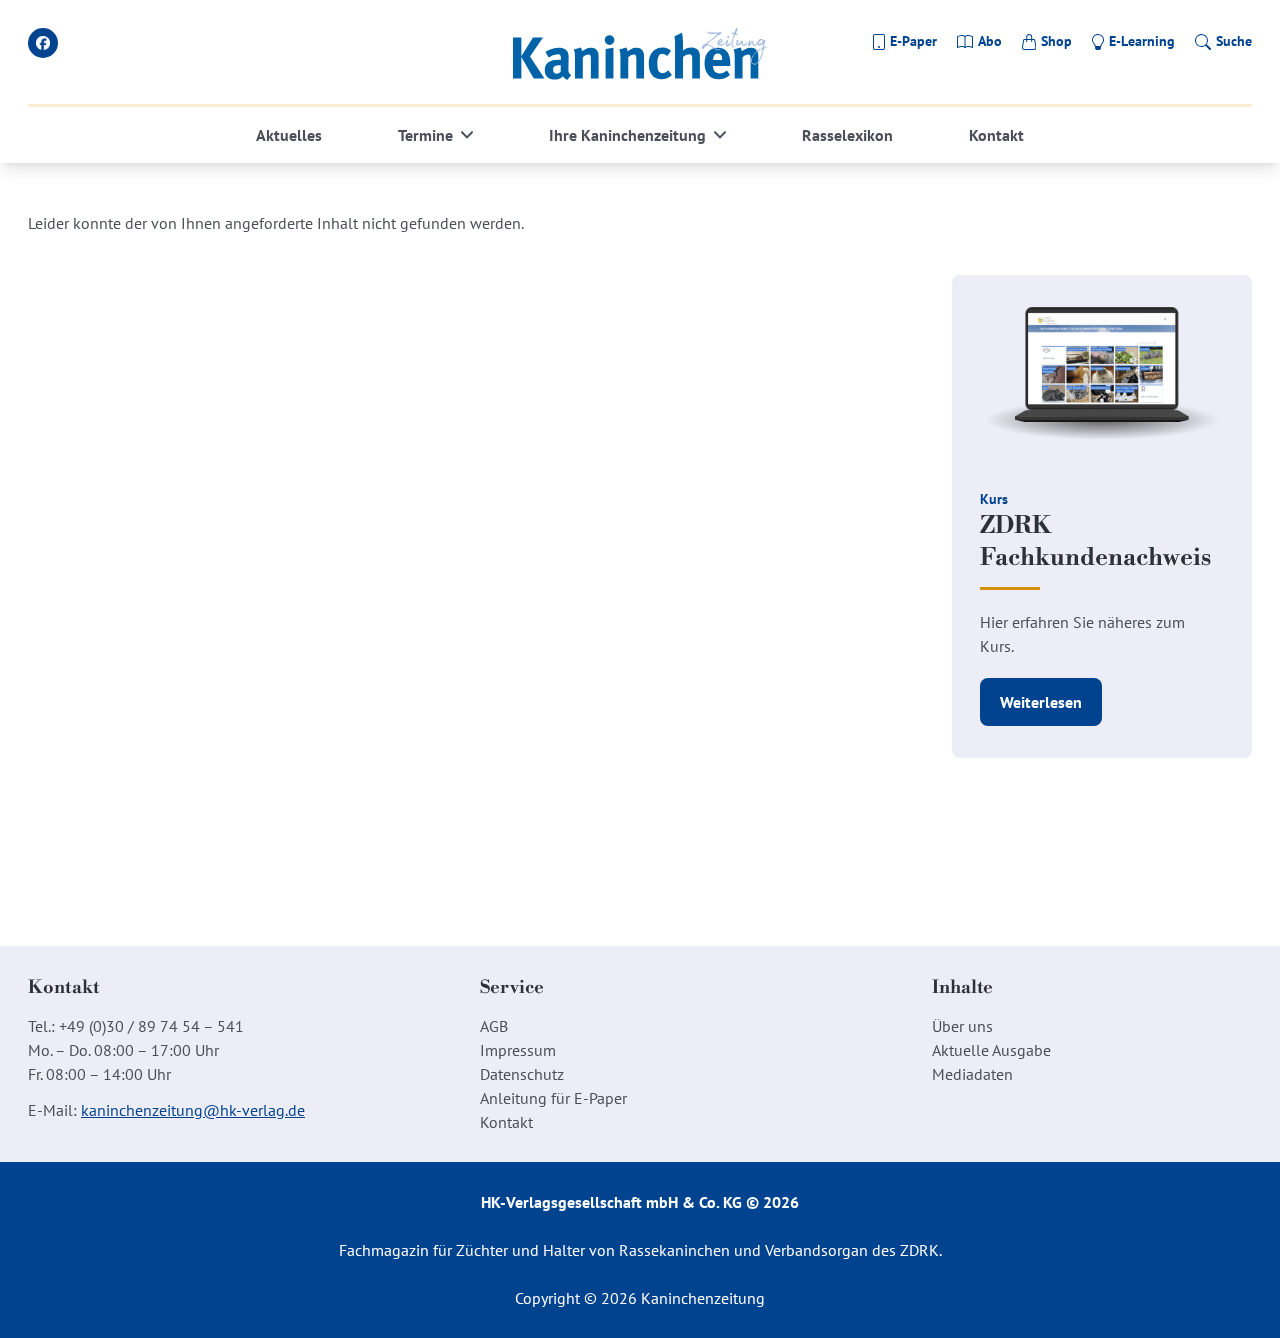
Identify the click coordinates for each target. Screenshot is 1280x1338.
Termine (425, 135)
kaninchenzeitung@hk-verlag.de (193, 1110)
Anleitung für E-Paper (553, 1098)
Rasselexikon (847, 135)
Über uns (962, 1026)
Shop (1056, 41)
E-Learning (1142, 41)
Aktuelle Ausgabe (991, 1050)
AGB (494, 1026)
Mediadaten (972, 1074)
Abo (990, 41)
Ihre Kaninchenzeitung (627, 135)
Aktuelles (289, 135)
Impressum (518, 1050)
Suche (1234, 41)
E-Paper (913, 41)
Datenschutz (522, 1074)
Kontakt (996, 135)
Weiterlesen (1041, 702)
